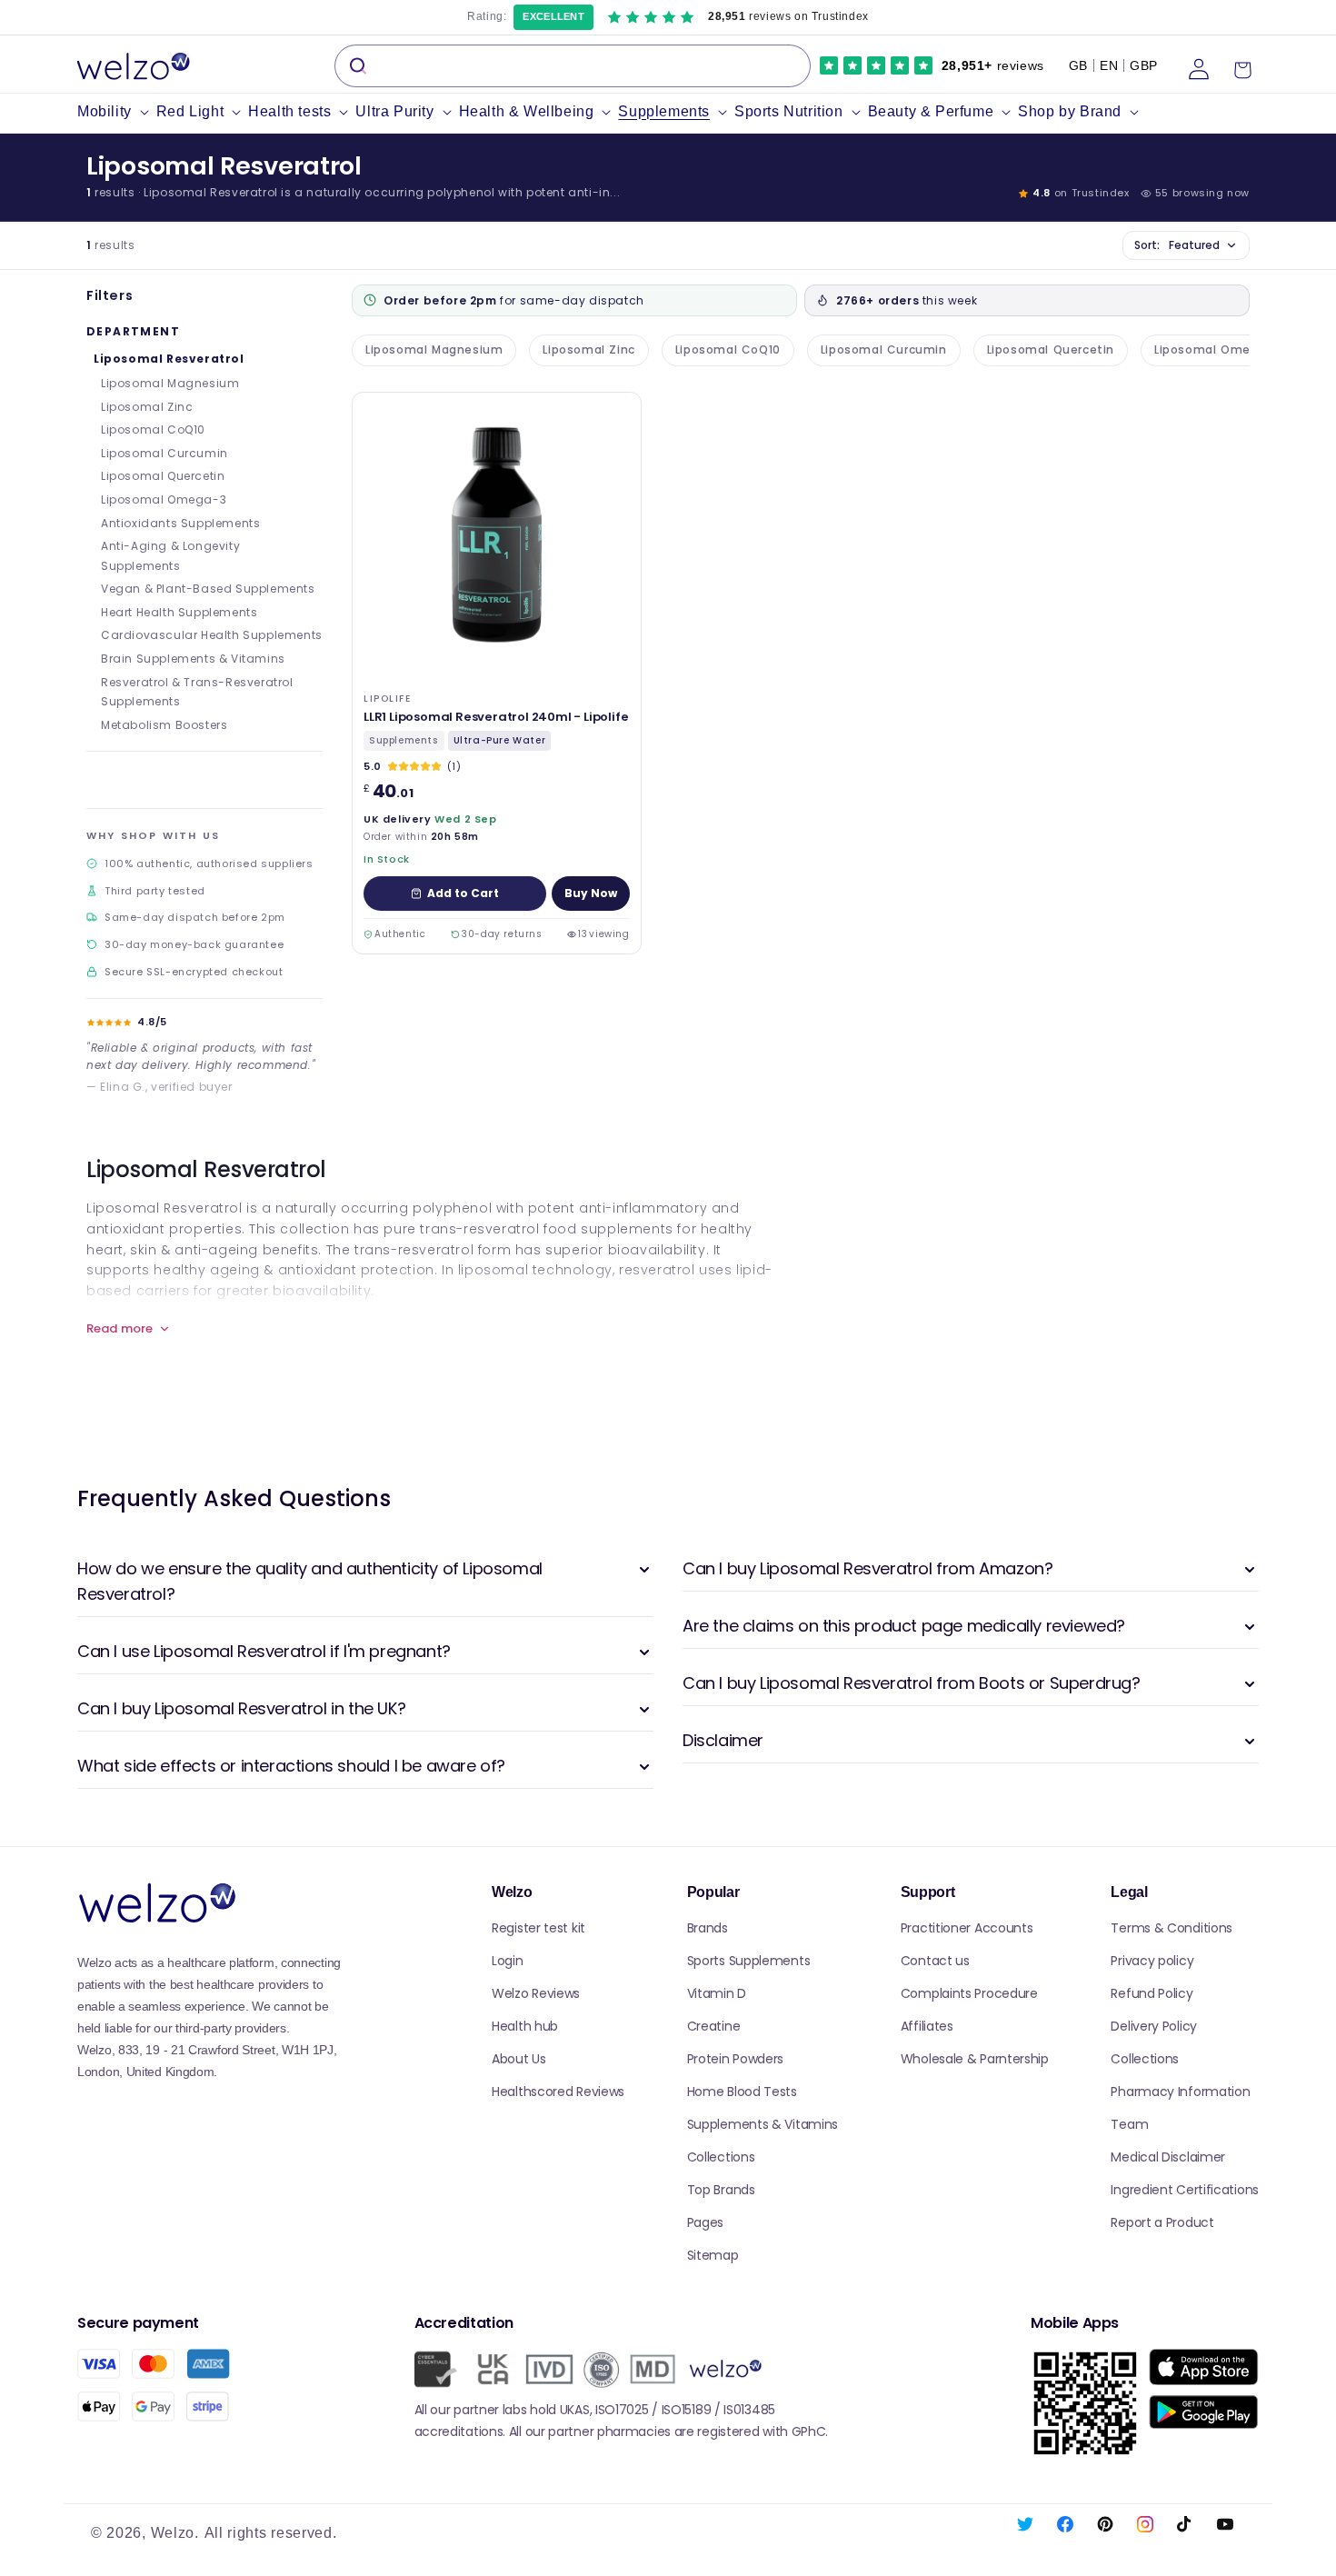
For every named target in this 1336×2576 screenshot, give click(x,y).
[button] (117, 112)
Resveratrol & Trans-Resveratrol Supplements (197, 692)
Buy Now (591, 893)
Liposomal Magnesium (170, 383)
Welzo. (175, 2533)
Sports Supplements (749, 1961)
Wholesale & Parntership (975, 2059)
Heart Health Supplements (179, 612)
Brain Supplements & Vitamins (193, 659)
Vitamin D (717, 1993)
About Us (519, 2059)
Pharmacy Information (1180, 2092)
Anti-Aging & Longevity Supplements (170, 556)
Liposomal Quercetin (163, 476)
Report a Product (1162, 2222)
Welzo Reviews (536, 1993)
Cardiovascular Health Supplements (212, 635)
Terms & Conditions (1171, 1928)
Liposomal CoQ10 (153, 429)
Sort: (1177, 245)
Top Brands (721, 2190)
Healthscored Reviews (558, 2092)
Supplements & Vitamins (763, 2124)
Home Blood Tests (742, 2092)
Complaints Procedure (969, 1993)
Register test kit (538, 1928)
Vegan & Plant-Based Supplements (208, 589)
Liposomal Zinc (147, 407)
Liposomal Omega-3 (164, 499)
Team (1129, 2124)
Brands (708, 1928)
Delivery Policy (1154, 2026)
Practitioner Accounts (967, 1928)
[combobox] (573, 66)
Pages (706, 2222)
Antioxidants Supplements (180, 523)
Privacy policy (1152, 1961)
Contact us (935, 1961)
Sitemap (713, 2255)
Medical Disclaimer (1168, 2157)
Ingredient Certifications (1185, 2190)
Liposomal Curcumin (165, 453)
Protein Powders (736, 2059)
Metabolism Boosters (164, 725)
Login (508, 1961)
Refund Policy (1152, 1993)
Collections (721, 2157)
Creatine (714, 2026)
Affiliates (927, 2026)
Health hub (525, 2026)
